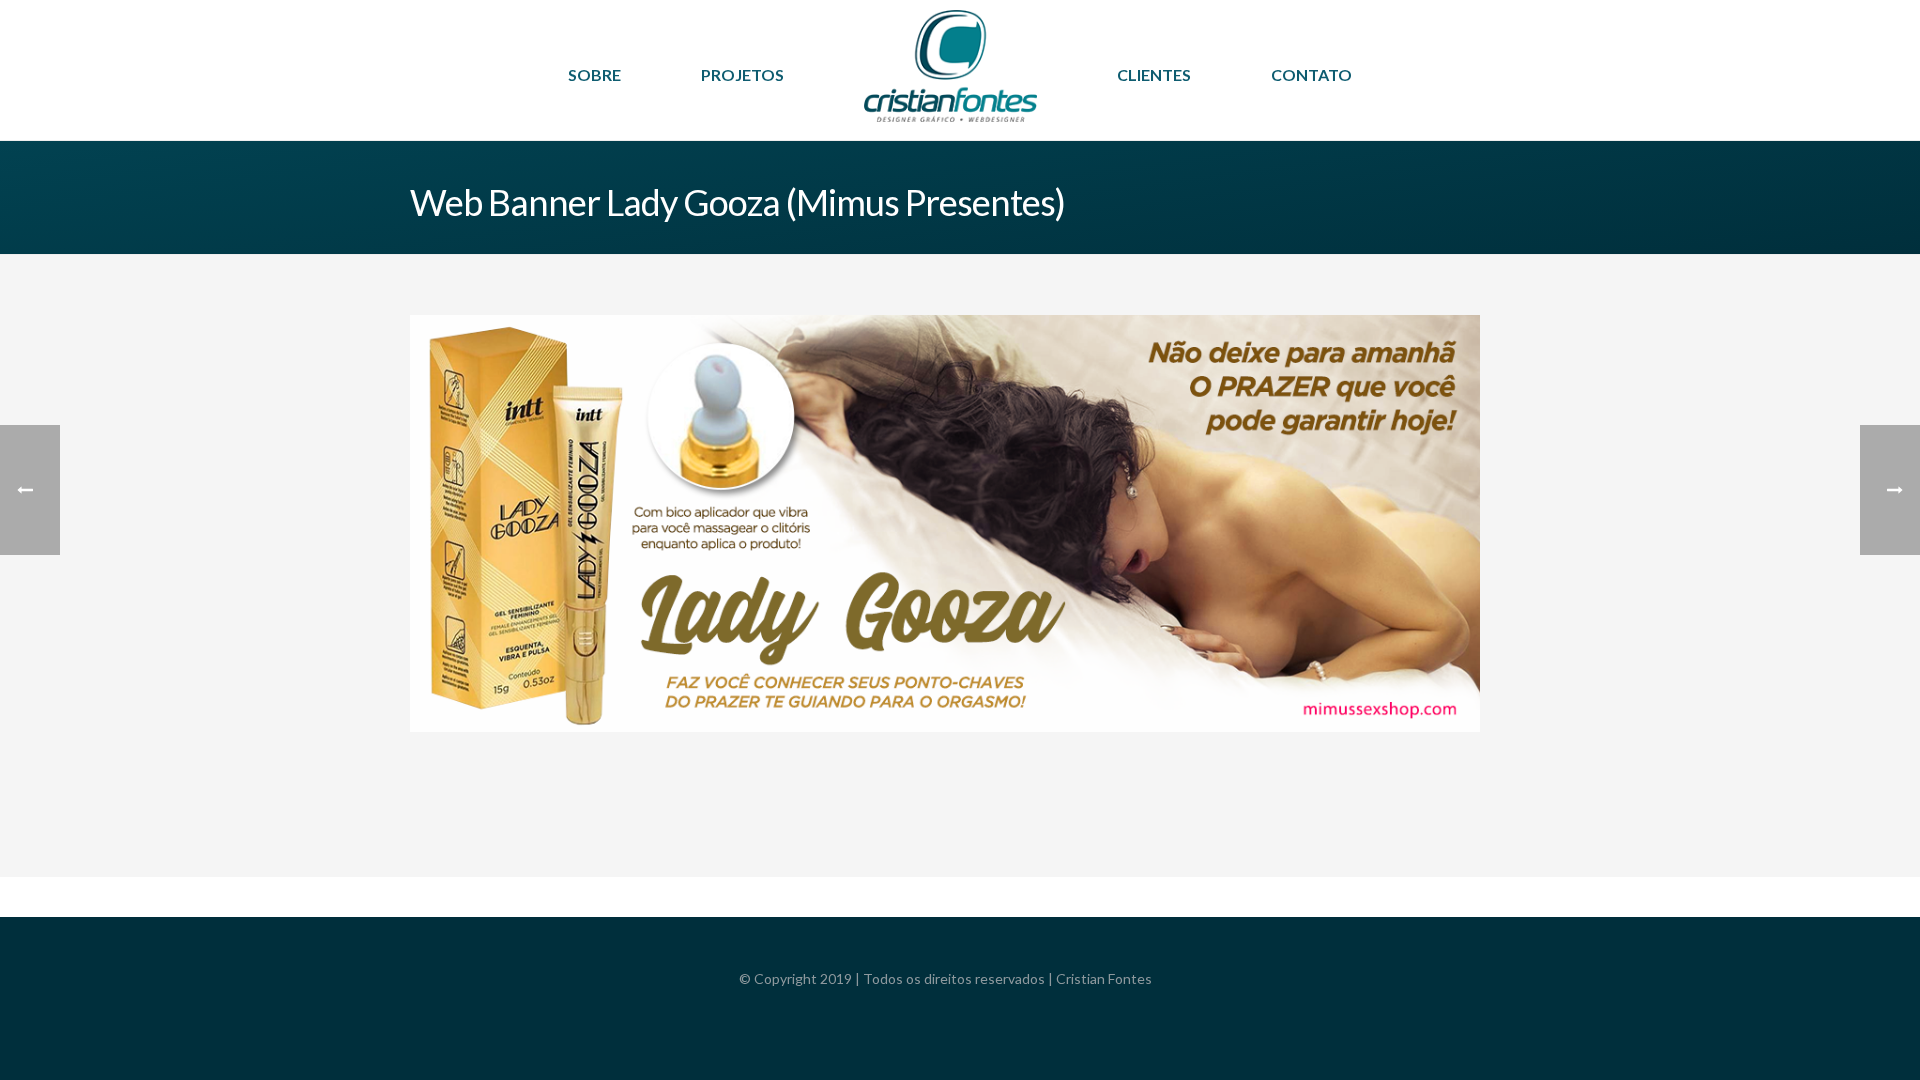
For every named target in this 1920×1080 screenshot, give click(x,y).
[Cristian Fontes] (950, 80)
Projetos (742, 74)
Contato (1311, 74)
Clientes (1154, 74)
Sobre (594, 74)
